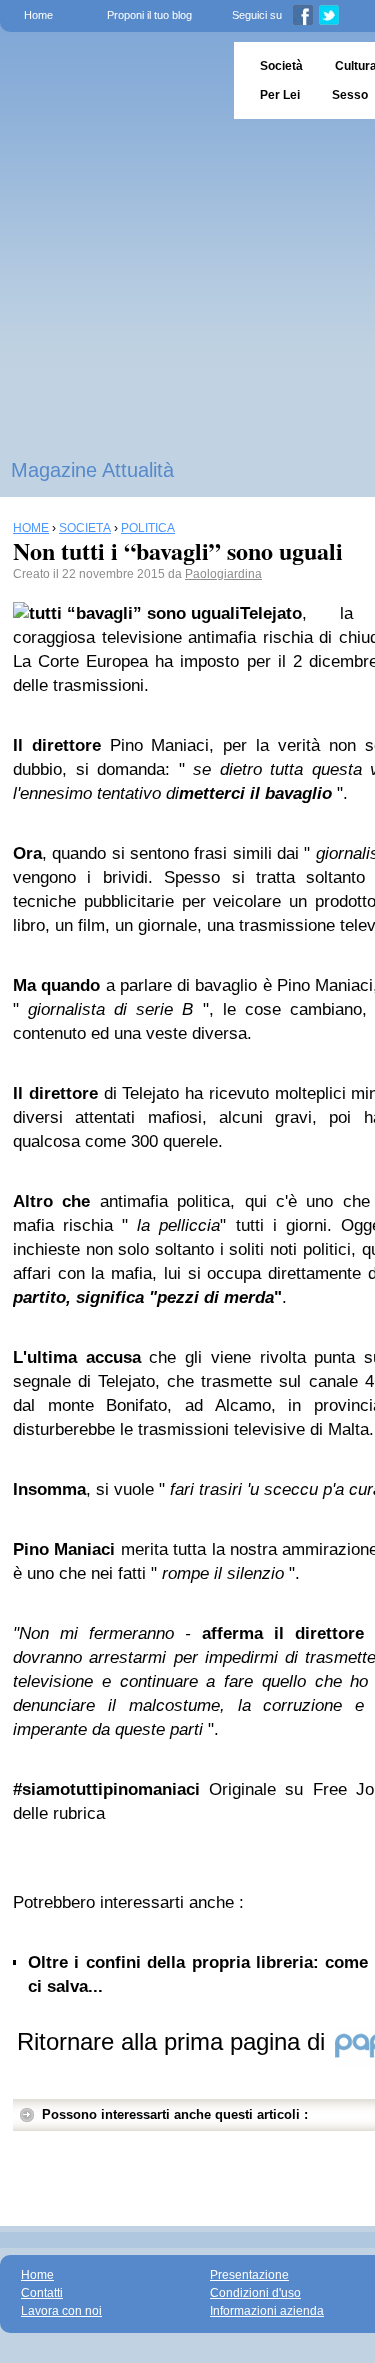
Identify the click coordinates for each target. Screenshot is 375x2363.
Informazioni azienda (267, 2311)
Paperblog (110, 80)
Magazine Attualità (92, 470)
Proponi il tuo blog (149, 15)
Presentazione (249, 2275)
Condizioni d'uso (255, 2293)
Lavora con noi (61, 2311)
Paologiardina (223, 574)
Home (38, 15)
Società (281, 66)
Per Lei (280, 95)
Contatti (42, 2293)
